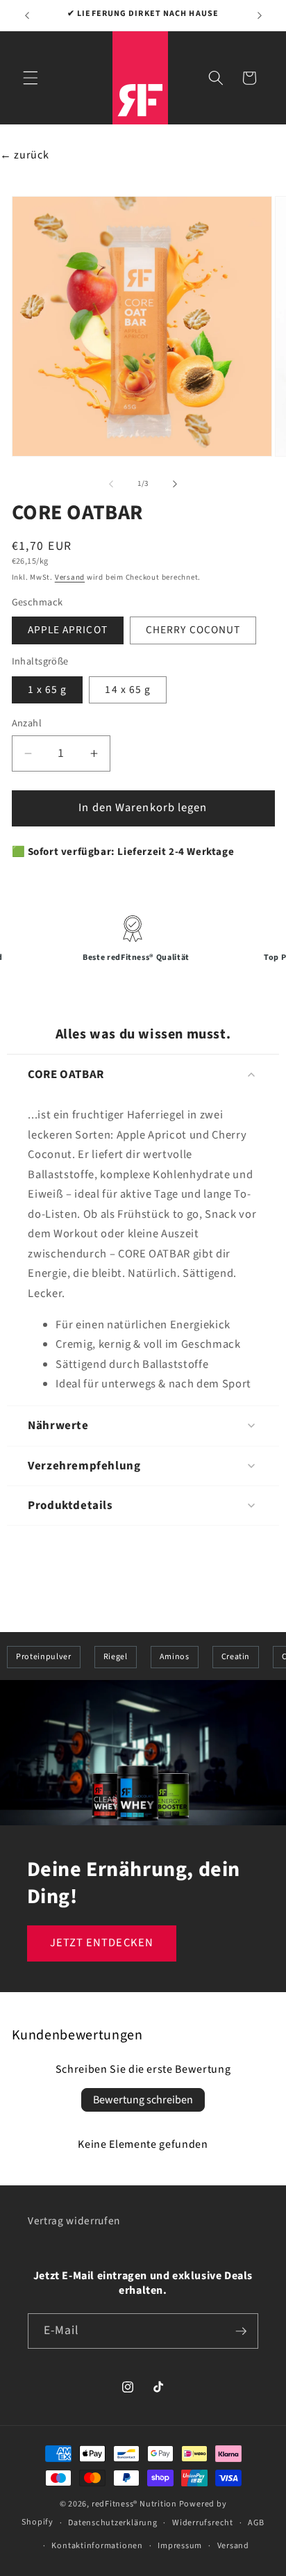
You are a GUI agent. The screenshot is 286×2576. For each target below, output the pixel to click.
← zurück (24, 155)
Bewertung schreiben (143, 2100)
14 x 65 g (128, 690)
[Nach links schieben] (111, 484)
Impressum (180, 2546)
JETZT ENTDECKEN (102, 1943)
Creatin (236, 1657)
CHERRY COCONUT (193, 630)
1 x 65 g (48, 690)
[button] (31, 78)
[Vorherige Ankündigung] (27, 15)
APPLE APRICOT (68, 630)
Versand (70, 577)
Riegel (116, 1657)
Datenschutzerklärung (112, 2523)
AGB (256, 2523)
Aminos (175, 1657)
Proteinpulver (44, 1657)
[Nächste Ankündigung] (260, 15)
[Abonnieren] (241, 2331)
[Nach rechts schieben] (175, 484)
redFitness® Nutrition (134, 2504)
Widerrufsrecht (203, 2523)
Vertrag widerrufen (74, 2221)
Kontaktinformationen (97, 2546)
